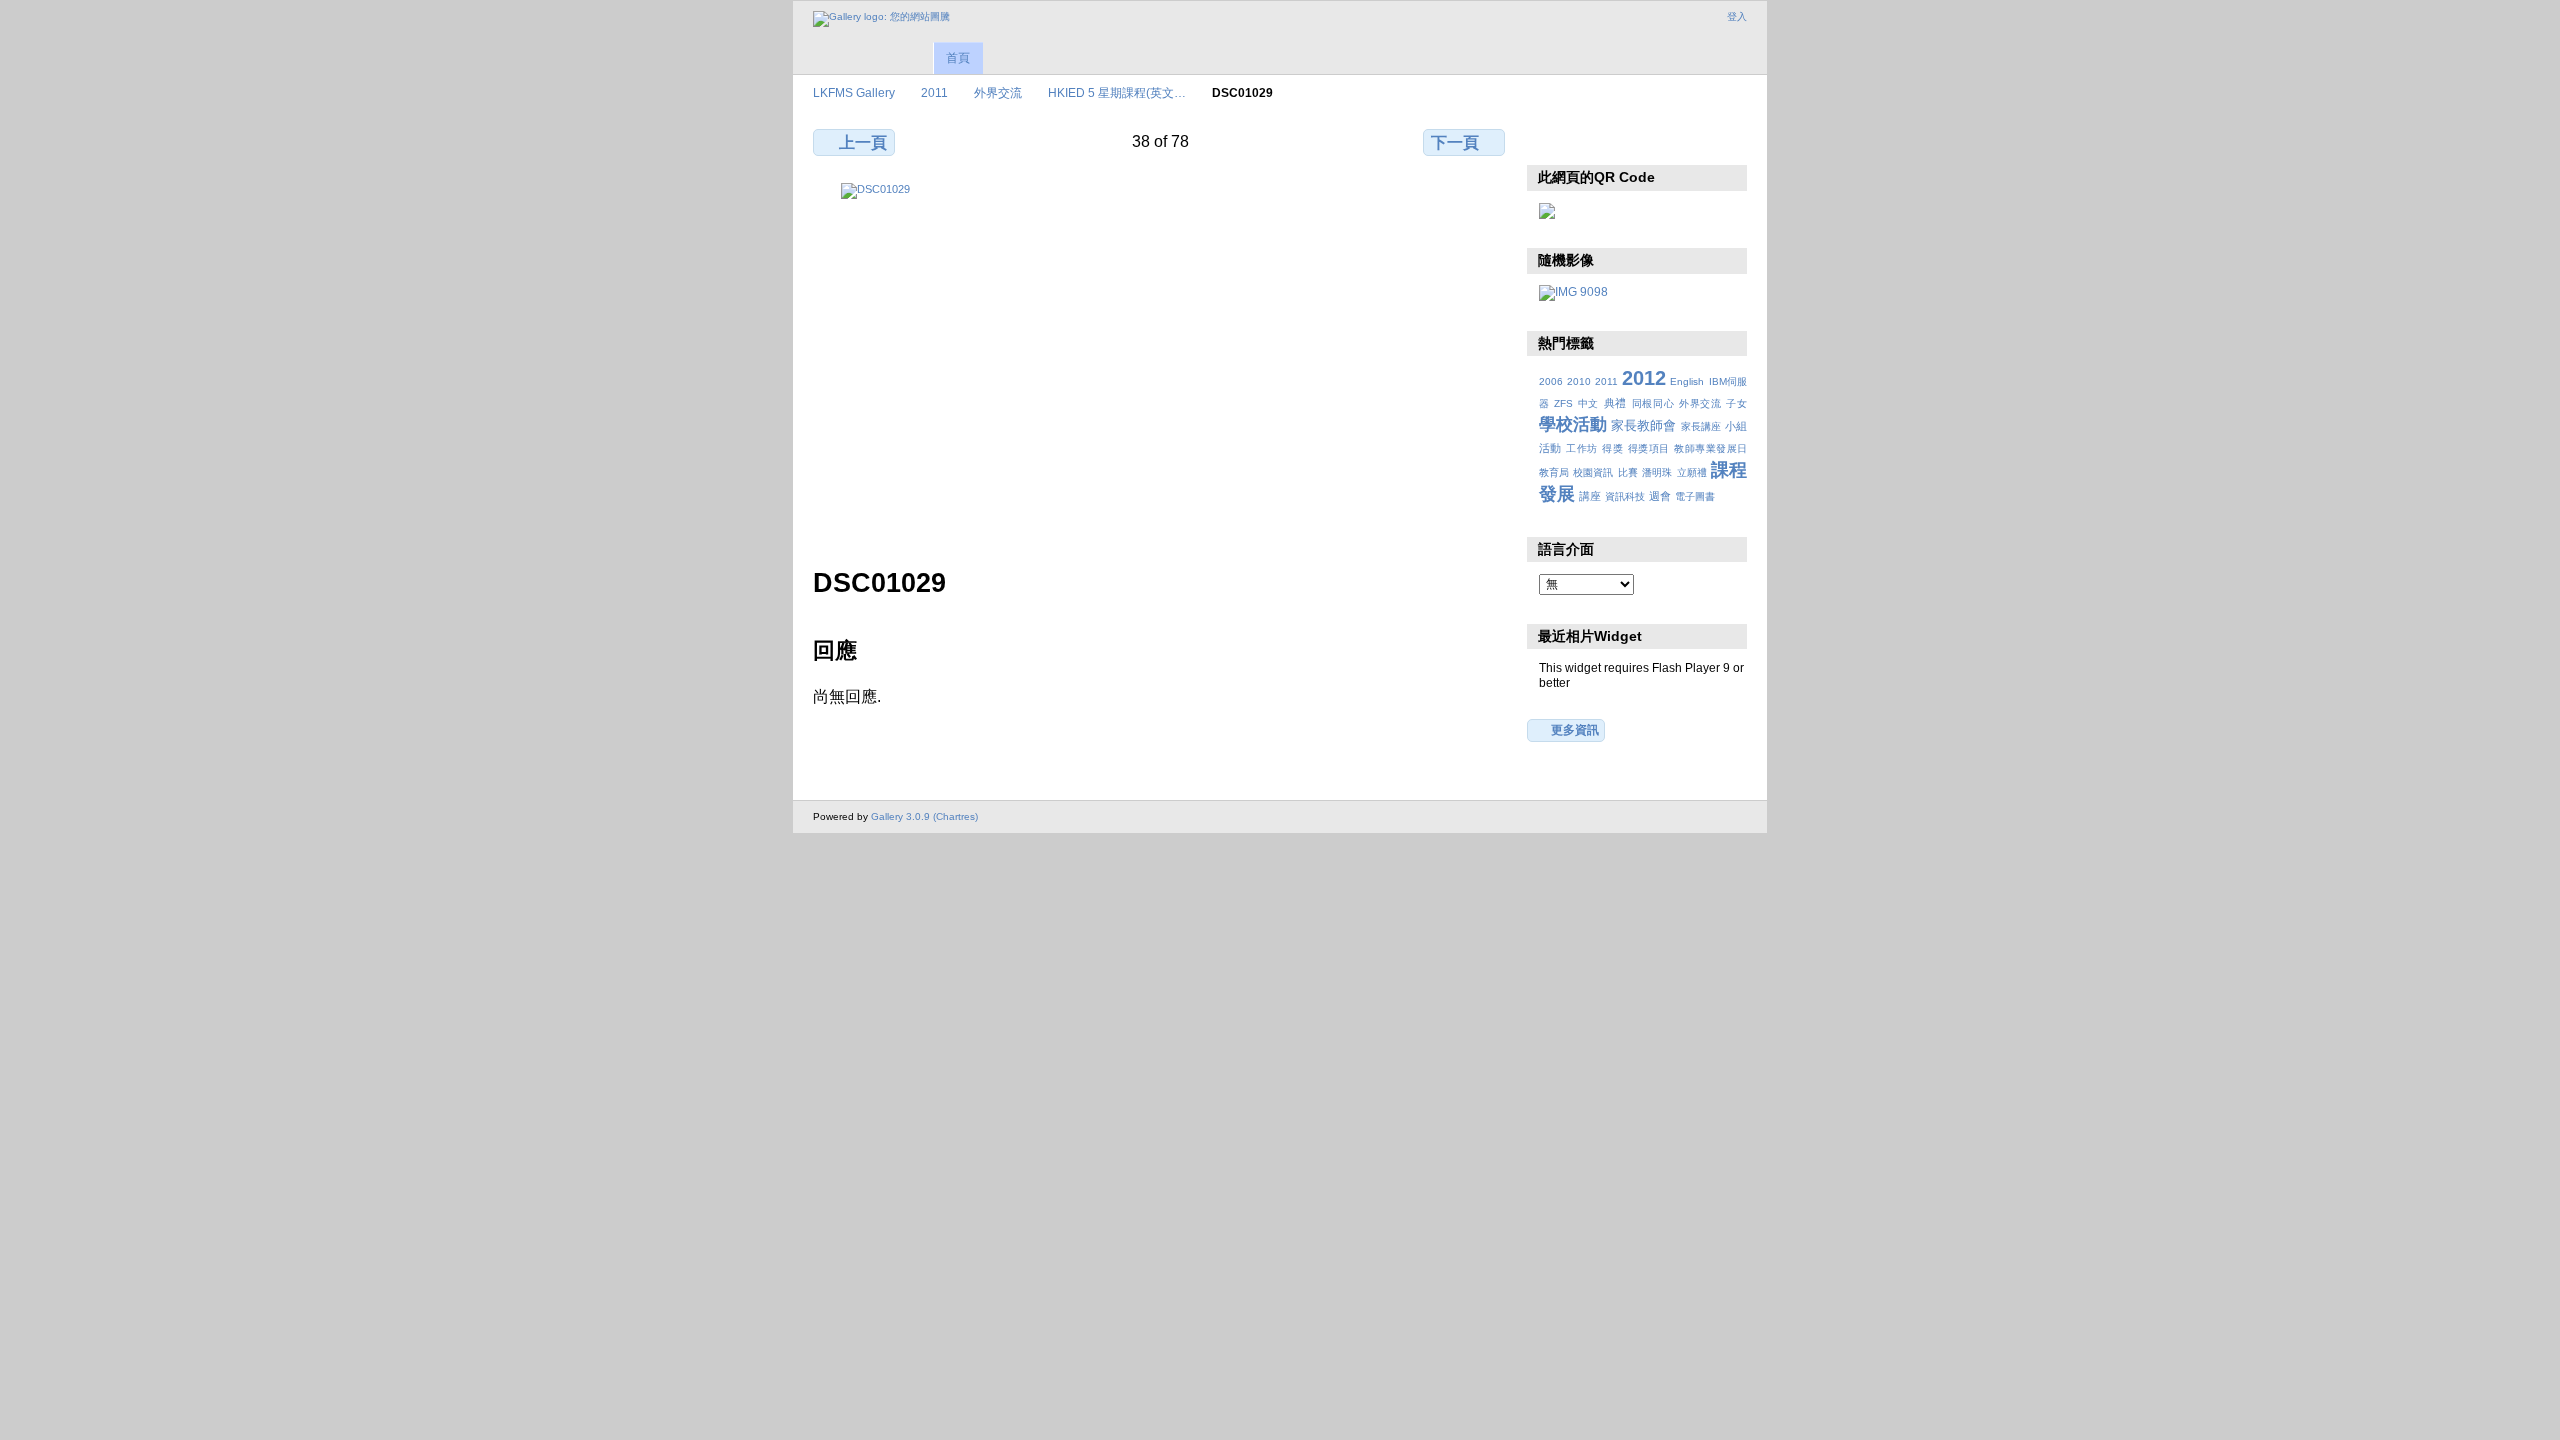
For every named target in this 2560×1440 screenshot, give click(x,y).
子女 (1736, 403)
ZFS (1563, 403)
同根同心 (1653, 403)
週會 (1660, 496)
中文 (1588, 403)
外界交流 (998, 92)
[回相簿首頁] (881, 19)
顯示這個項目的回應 (1592, 140)
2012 (1644, 378)
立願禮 (1692, 472)
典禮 (1615, 403)
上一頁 (863, 142)
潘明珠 (1657, 472)
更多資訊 (1575, 729)
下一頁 (1455, 142)
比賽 (1628, 472)
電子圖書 (1695, 496)
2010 (1579, 381)
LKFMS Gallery (854, 92)
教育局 (1554, 472)
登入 (1737, 16)
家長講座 (1701, 426)
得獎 (1612, 448)
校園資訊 (1593, 472)
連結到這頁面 (1678, 140)
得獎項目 (1649, 448)
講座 (1590, 496)
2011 (934, 92)
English (1687, 381)
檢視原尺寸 (1549, 140)
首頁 (958, 58)
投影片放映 (1635, 140)
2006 (1551, 381)
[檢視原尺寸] (1161, 363)
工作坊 (1581, 448)
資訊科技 (1625, 496)
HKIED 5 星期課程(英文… (1117, 92)
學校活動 (1573, 424)
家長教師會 (1643, 426)
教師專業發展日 (1710, 448)
